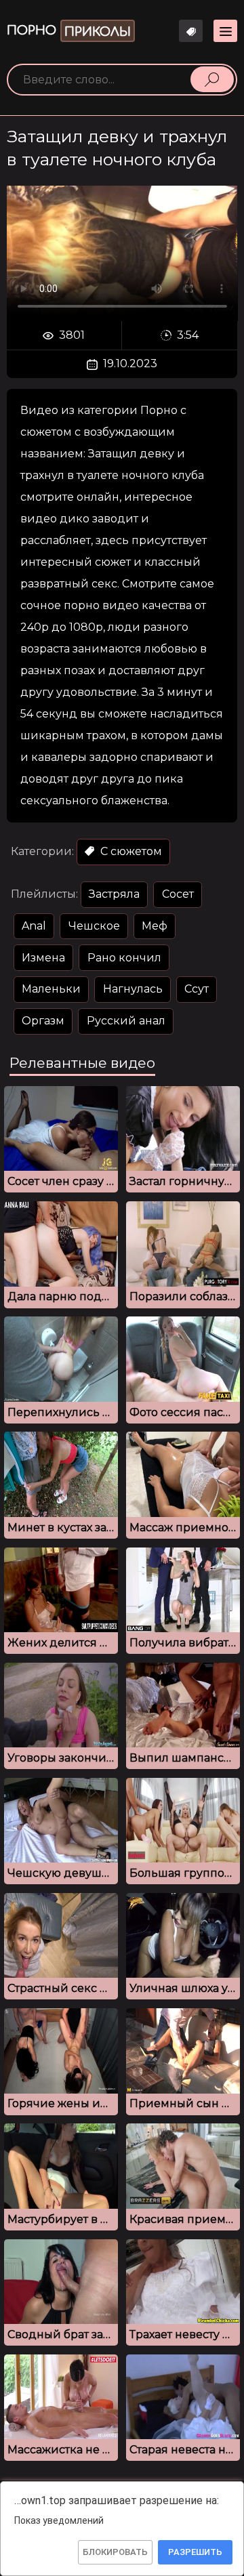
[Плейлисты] (191, 31)
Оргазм (43, 1021)
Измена (43, 958)
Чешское (94, 926)
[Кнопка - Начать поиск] (212, 79)
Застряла (114, 894)
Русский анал (126, 1021)
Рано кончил (124, 958)
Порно (69, 31)
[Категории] (225, 31)
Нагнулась (133, 989)
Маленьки (51, 989)
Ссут (197, 989)
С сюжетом (130, 851)
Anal (34, 926)
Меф (155, 926)
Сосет (178, 894)
